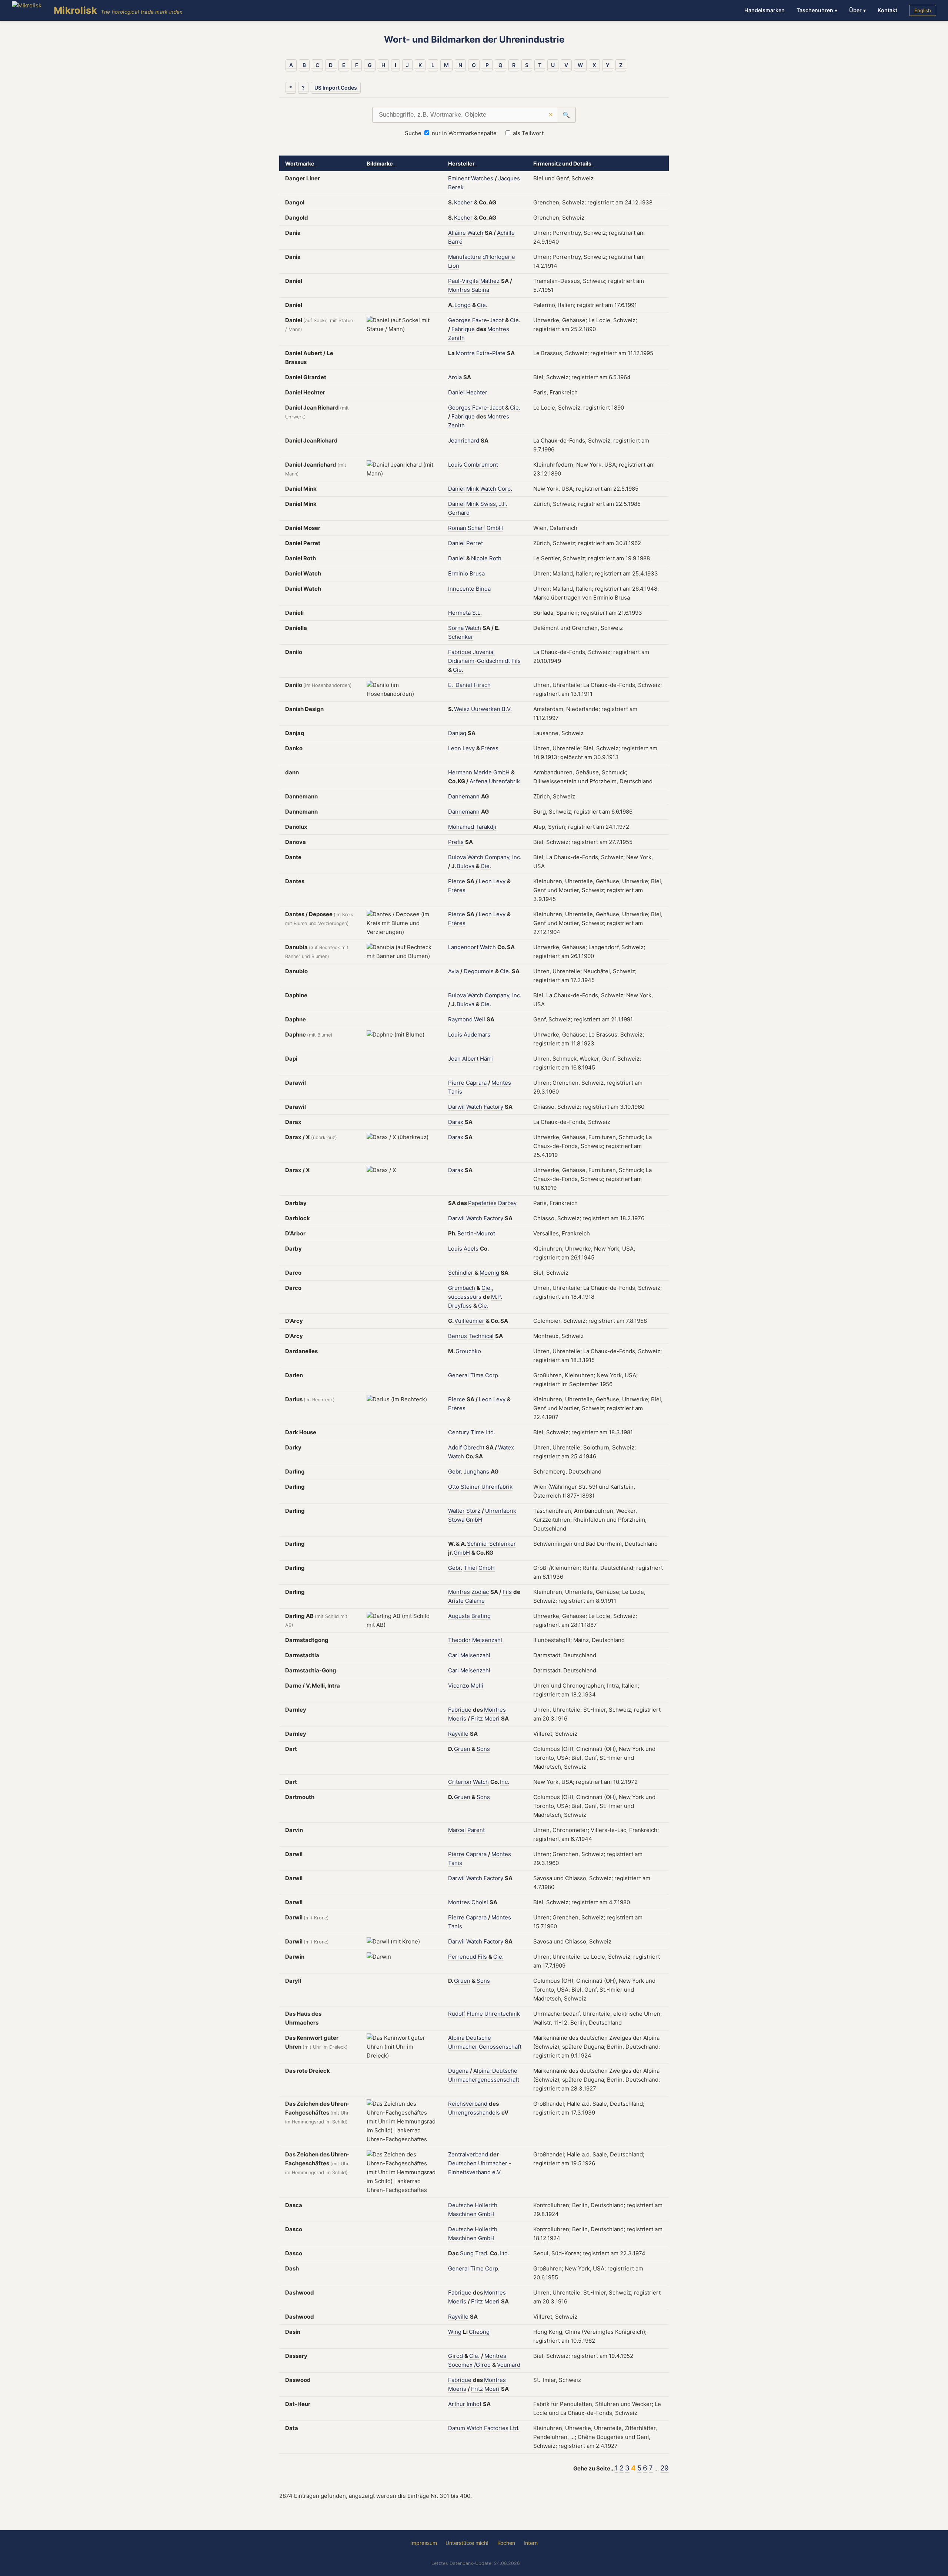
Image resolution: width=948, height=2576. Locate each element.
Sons (483, 1749)
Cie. (482, 305)
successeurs (465, 1297)
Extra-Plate (491, 353)
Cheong (479, 2332)
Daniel (456, 392)
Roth (495, 558)
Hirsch (482, 685)
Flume (475, 2014)
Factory (493, 1107)
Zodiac (480, 1592)
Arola (455, 377)
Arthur (457, 2404)
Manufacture (465, 257)
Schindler (461, 1273)
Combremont (481, 465)
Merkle (483, 772)
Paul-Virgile (463, 281)
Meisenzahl (487, 1640)
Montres (459, 290)
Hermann (460, 772)
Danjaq (457, 733)
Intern (531, 2543)
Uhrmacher (463, 2047)
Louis (455, 465)
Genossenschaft (500, 2047)
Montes (501, 1083)
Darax (456, 1122)
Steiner (470, 1487)
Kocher (463, 202)
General (458, 1375)
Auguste (459, 1616)
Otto (454, 1487)
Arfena (478, 781)
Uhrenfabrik (504, 781)
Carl (453, 1655)
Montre (465, 353)
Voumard (509, 2365)
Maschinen (462, 2214)
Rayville (458, 1734)
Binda (483, 589)
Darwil (456, 1107)
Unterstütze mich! (467, 2543)
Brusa (477, 573)
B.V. (507, 709)
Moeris (457, 1719)
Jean (454, 1059)
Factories (496, 2428)
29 (665, 2468)
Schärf (476, 528)
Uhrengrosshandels (474, 2113)
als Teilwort (528, 133)
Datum (457, 2428)
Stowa (456, 1520)
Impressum (424, 2543)
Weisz (462, 709)
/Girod (482, 2365)
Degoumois (479, 971)
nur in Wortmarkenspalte (464, 133)
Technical (481, 1336)
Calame (475, 1601)
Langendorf (463, 947)
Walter (456, 1511)
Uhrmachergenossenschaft (484, 2080)
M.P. (497, 1297)
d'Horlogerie (499, 257)
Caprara (476, 1083)
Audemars (477, 1035)
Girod (455, 2356)
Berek (456, 187)
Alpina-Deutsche (495, 2071)
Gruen (462, 1749)
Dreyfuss (460, 1306)
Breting (481, 1616)
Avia (453, 971)
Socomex (460, 2365)
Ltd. (490, 1432)
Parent (476, 1830)
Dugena (458, 2071)
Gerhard (459, 513)
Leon (455, 748)
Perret (475, 543)
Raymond (460, 1019)
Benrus (458, 1336)
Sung (467, 2253)
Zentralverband (468, 2154)
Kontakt (887, 10)
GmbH (495, 528)
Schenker (461, 637)
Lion (454, 266)
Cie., (487, 1288)
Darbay (507, 1203)
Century (459, 1432)
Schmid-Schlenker (491, 1544)
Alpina (456, 2038)
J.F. (503, 504)
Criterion (460, 1782)
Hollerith (486, 2205)
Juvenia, (484, 652)
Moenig (489, 1273)
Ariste (456, 1601)
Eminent (459, 178)
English (923, 10)
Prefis (456, 842)
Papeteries (482, 1203)
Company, (498, 857)
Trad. (482, 2253)
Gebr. (455, 1471)
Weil (480, 1019)
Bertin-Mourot (476, 1233)
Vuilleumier (469, 1321)
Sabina (480, 290)
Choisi (480, 1902)
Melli (477, 1686)
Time (477, 1375)
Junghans (476, 1471)
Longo (463, 305)
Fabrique (463, 329)
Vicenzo (459, 1686)
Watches (482, 178)
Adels (471, 1249)
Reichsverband (468, 2104)
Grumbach (462, 1288)
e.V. (497, 2172)
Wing (455, 2332)
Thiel (470, 1568)
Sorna (456, 628)
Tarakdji (486, 827)
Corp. (505, 489)
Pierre (456, 1083)
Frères (490, 748)
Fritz (477, 1719)
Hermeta (459, 613)
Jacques (509, 178)
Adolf (455, 1447)
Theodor (459, 1640)
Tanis (455, 1092)
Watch (475, 233)
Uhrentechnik (502, 2014)
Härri (486, 1059)
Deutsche (478, 2038)
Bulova (457, 857)
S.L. (477, 613)
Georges (459, 320)
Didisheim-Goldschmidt (479, 661)
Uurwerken (486, 709)
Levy (469, 748)
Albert (470, 1059)
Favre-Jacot (488, 320)
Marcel (457, 1830)
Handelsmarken (765, 10)
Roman (457, 528)
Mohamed (461, 827)
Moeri (492, 1719)
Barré (455, 242)
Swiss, (489, 504)
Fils (516, 661)
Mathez (490, 281)
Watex (506, 1447)
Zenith (456, 338)
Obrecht (474, 1447)
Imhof (474, 2404)
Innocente (461, 589)
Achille (506, 233)
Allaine (457, 233)
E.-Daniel (460, 685)
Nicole (479, 558)
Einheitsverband (469, 2172)
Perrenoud (462, 1957)
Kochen (506, 2543)
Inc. (517, 857)
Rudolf (457, 2014)
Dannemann (464, 796)
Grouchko (468, 1351)
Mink (473, 489)
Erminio (458, 573)
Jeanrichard (464, 441)
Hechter (477, 392)
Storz (473, 1511)
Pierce (457, 881)
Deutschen (462, 2163)
